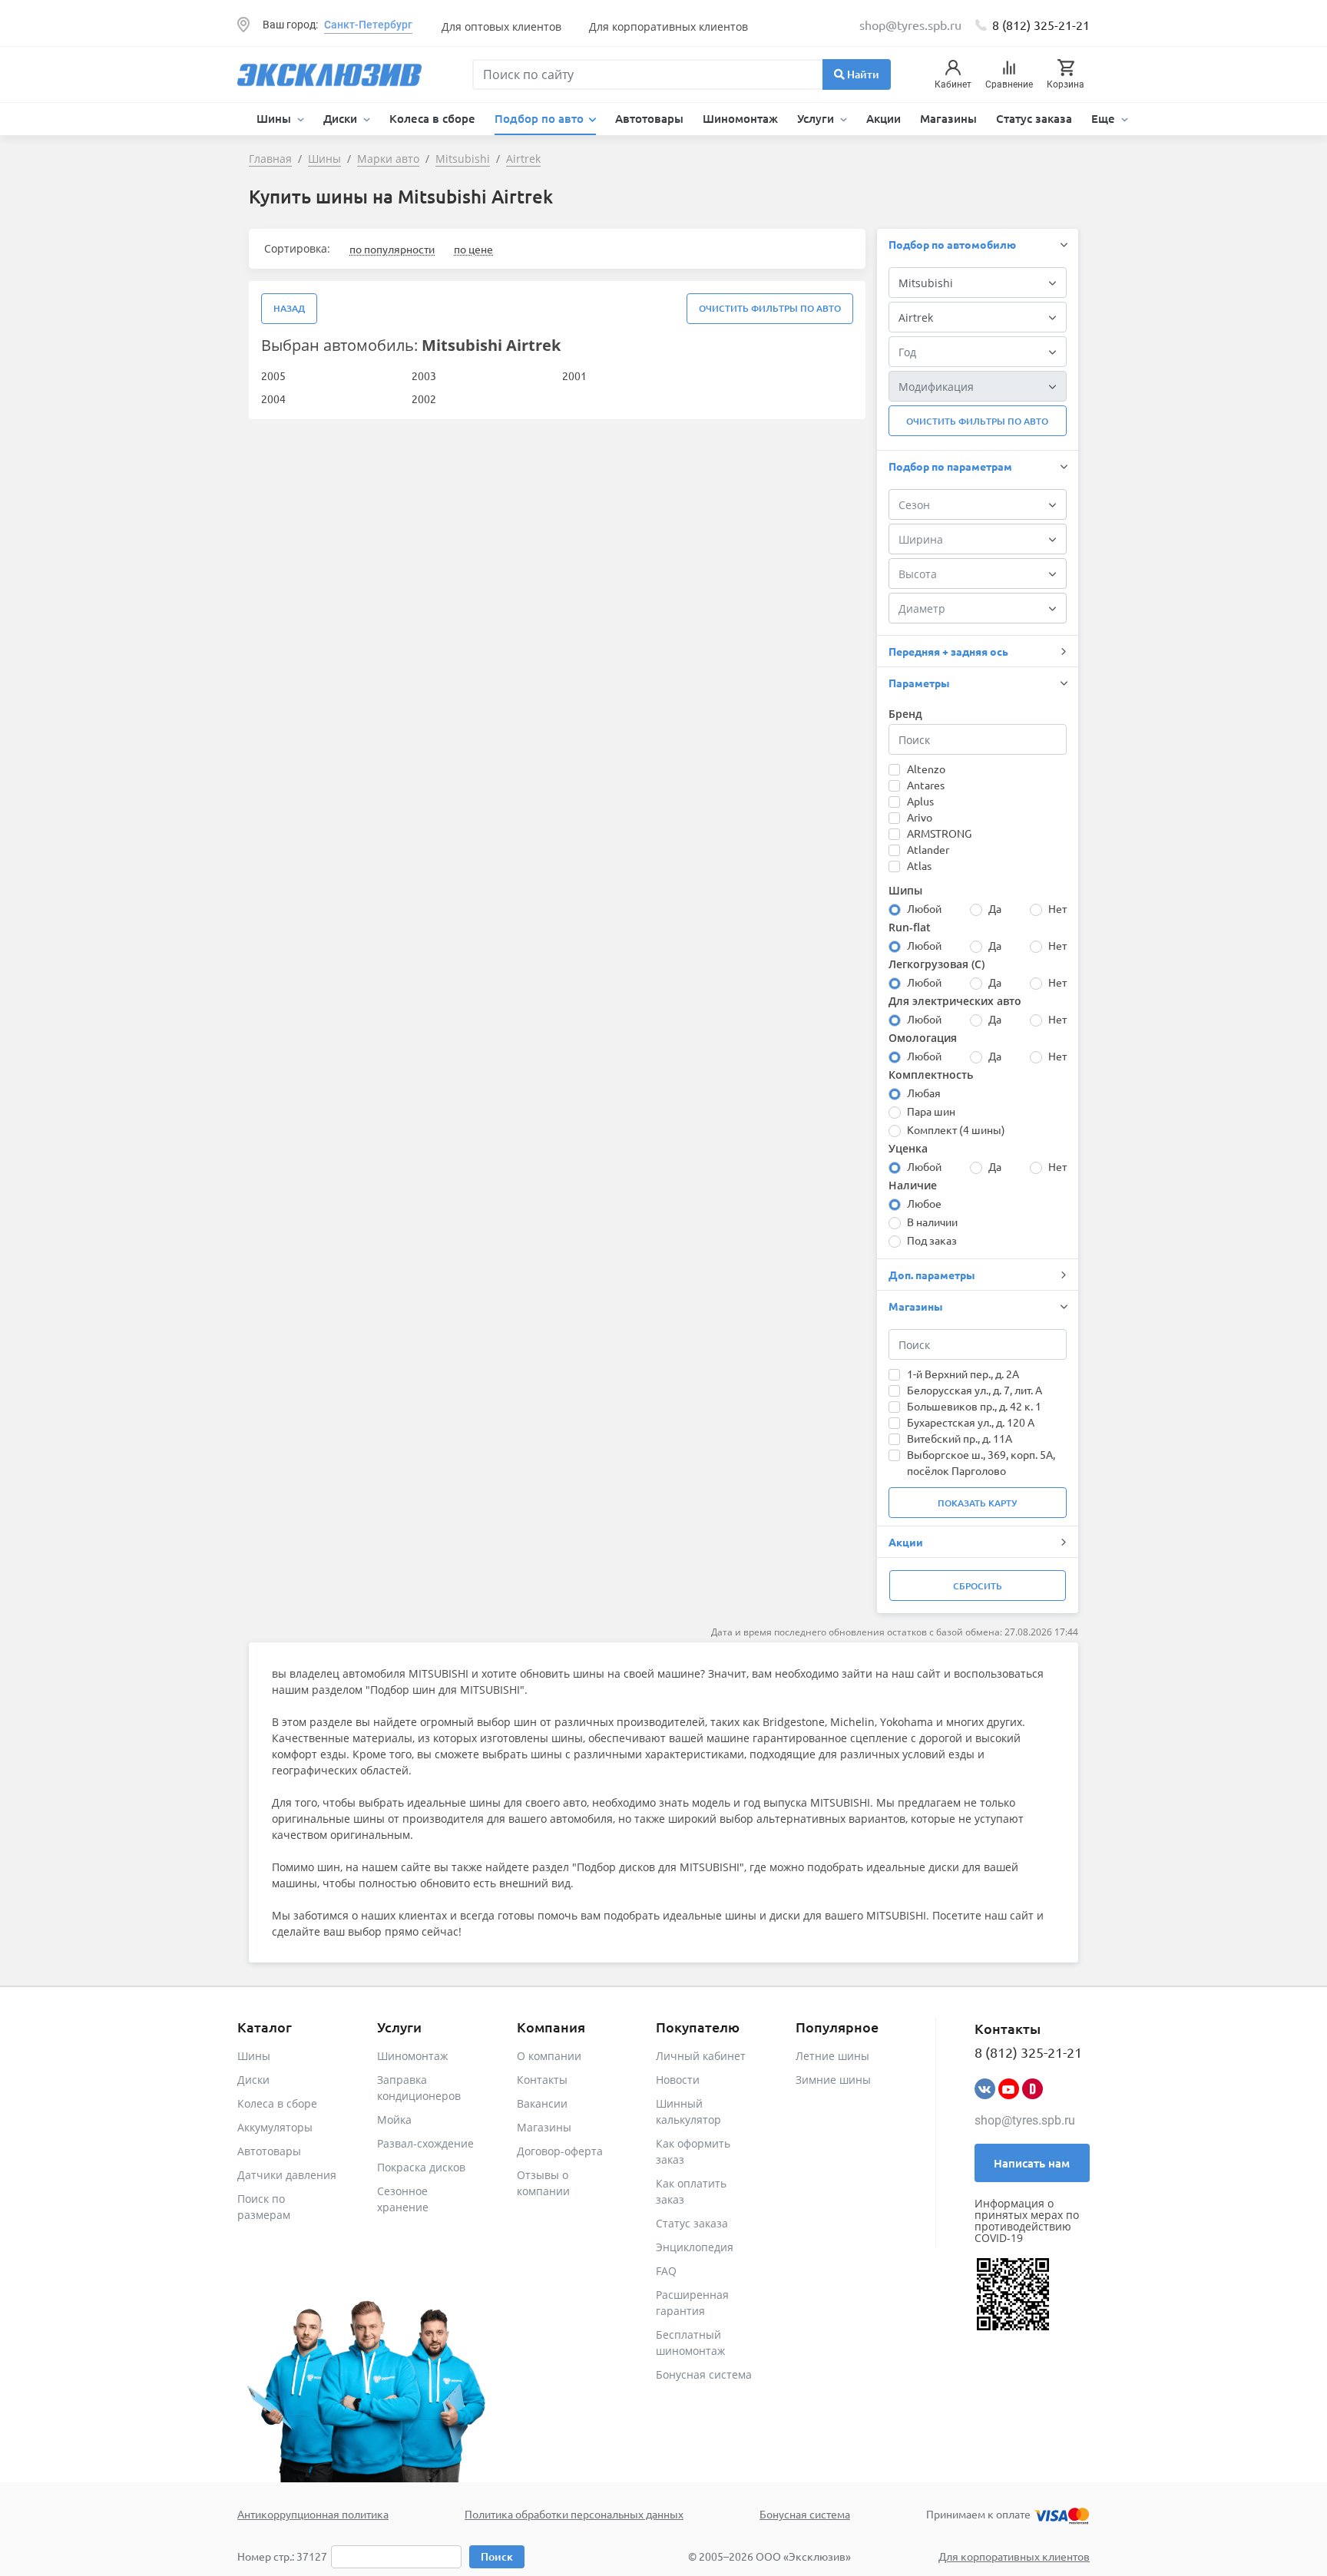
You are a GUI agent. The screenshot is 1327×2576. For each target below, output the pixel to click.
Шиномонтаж (740, 118)
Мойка (394, 2120)
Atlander (928, 849)
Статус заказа (1034, 118)
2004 (273, 398)
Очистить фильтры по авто (770, 308)
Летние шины (832, 2056)
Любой (924, 908)
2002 (424, 398)
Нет (1057, 908)
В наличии (932, 1222)
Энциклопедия (695, 2247)
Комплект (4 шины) (956, 1129)
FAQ (666, 2271)
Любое (924, 1203)
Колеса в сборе (432, 118)
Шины (254, 2056)
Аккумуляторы (275, 2127)
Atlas (919, 865)
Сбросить (978, 1586)
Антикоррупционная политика (313, 2514)
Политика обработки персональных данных (574, 2514)
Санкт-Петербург (368, 25)
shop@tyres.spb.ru (1025, 2120)
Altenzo (926, 769)
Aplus (920, 801)
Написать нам (1032, 2163)
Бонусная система (704, 2374)
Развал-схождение (425, 2143)
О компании (549, 2056)
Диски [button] (342, 118)
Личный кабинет (701, 2056)
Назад (289, 308)
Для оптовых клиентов (501, 26)
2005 (273, 375)
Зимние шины (833, 2080)
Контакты (542, 2080)
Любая (924, 1093)
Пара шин (931, 1111)
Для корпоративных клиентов (668, 26)
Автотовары (649, 118)
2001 (574, 375)
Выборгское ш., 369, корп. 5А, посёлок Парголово (981, 1462)
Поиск (497, 2556)
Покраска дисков (421, 2167)
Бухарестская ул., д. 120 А (971, 1422)
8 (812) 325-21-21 (1041, 25)
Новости (678, 2080)
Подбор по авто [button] (541, 118)
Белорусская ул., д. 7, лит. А (975, 1390)
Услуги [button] (817, 118)
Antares (926, 785)
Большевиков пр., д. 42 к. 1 (974, 1406)
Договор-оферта (560, 2151)
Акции (884, 118)
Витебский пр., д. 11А (960, 1438)
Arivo (920, 817)
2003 (424, 375)
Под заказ (932, 1240)
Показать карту (977, 1503)
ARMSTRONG (939, 833)
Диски (253, 2080)
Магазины (948, 118)
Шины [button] (275, 118)
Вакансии (542, 2103)
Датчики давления (287, 2175)
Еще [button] (1105, 118)
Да (995, 908)
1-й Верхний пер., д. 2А (963, 1374)
